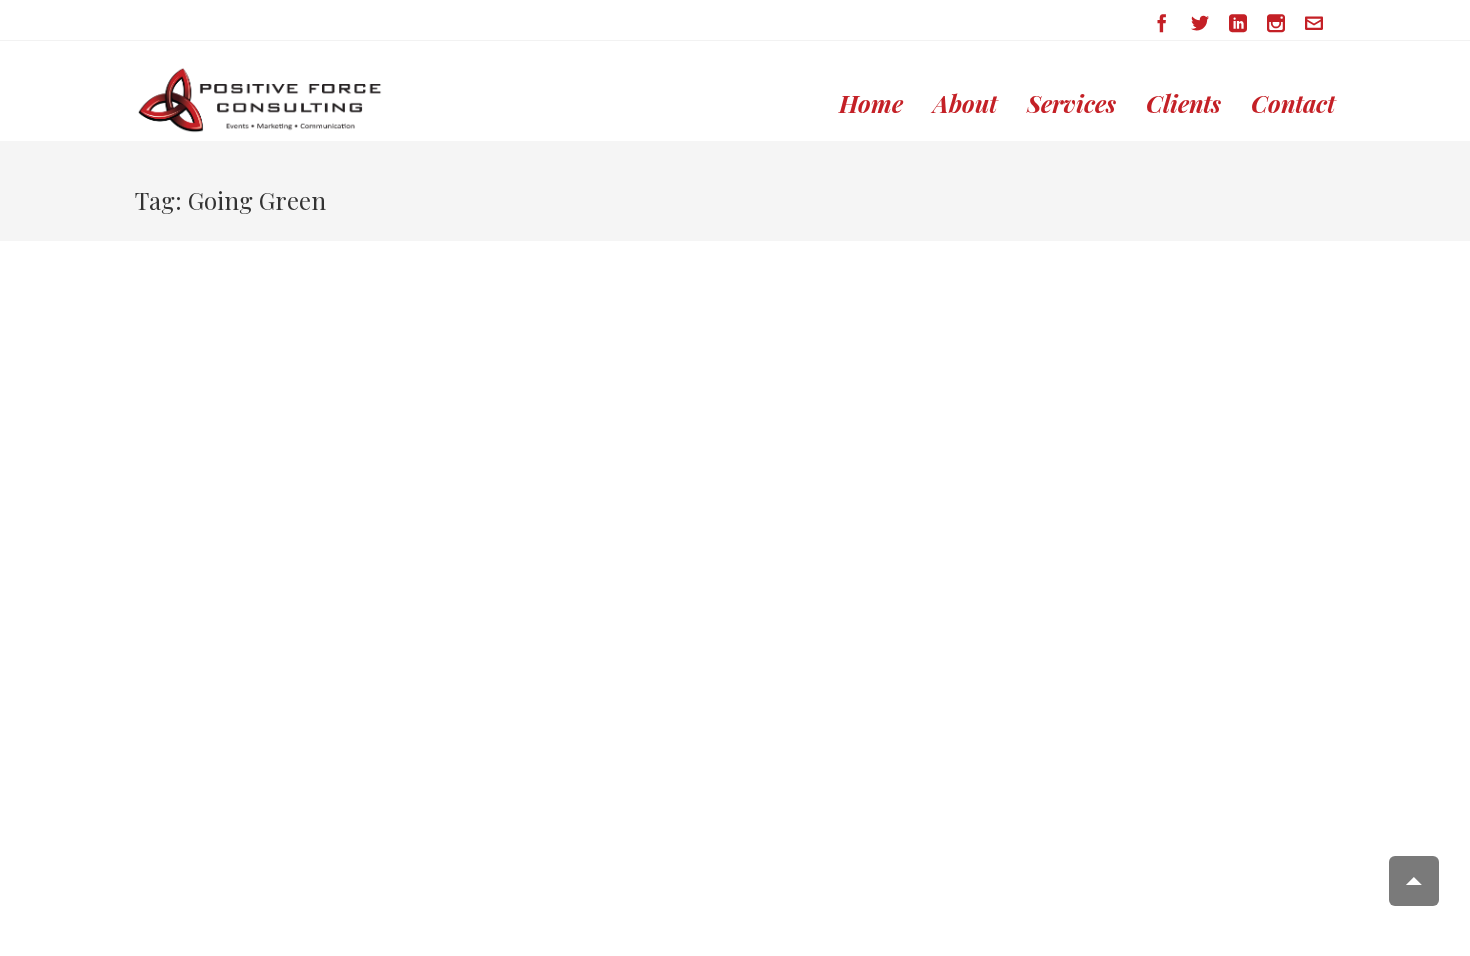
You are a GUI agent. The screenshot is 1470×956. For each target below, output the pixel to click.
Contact (1293, 103)
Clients (1183, 103)
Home (871, 103)
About (965, 103)
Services (1071, 103)
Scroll (1414, 881)
